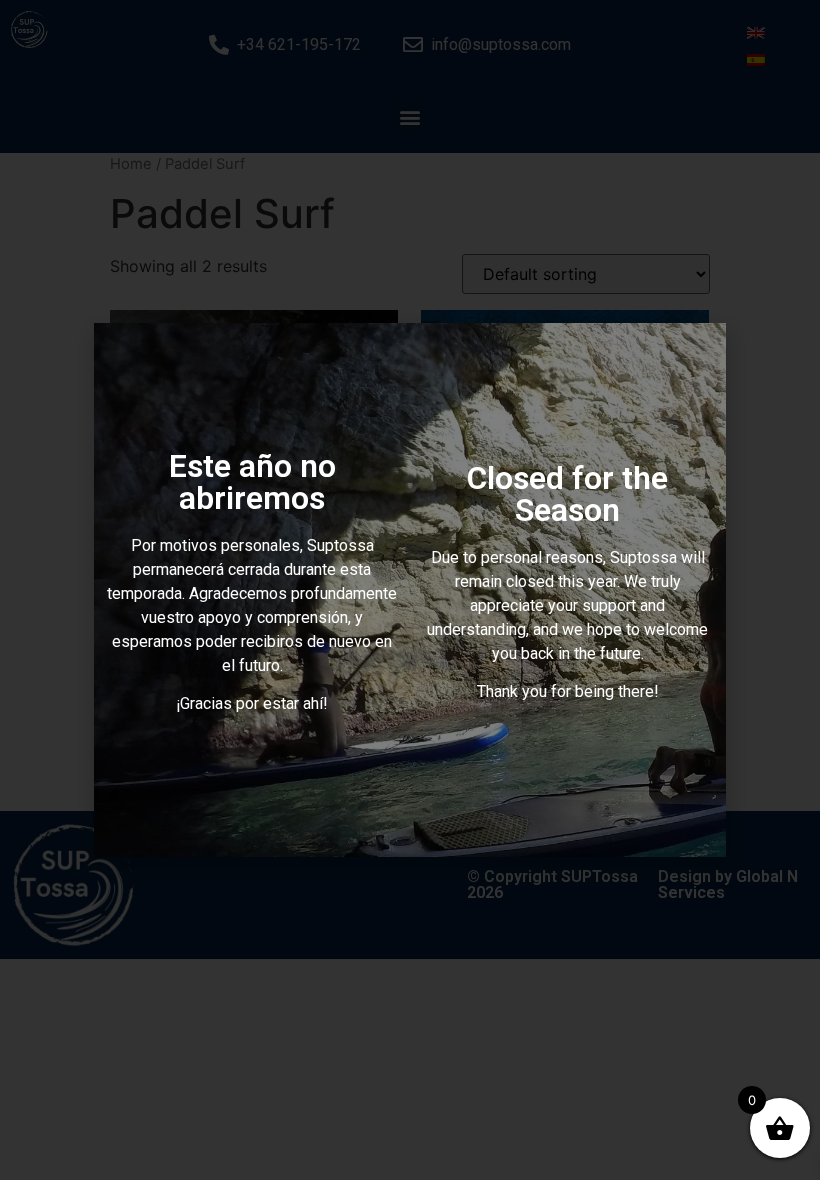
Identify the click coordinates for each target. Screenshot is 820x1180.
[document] (410, 590)
